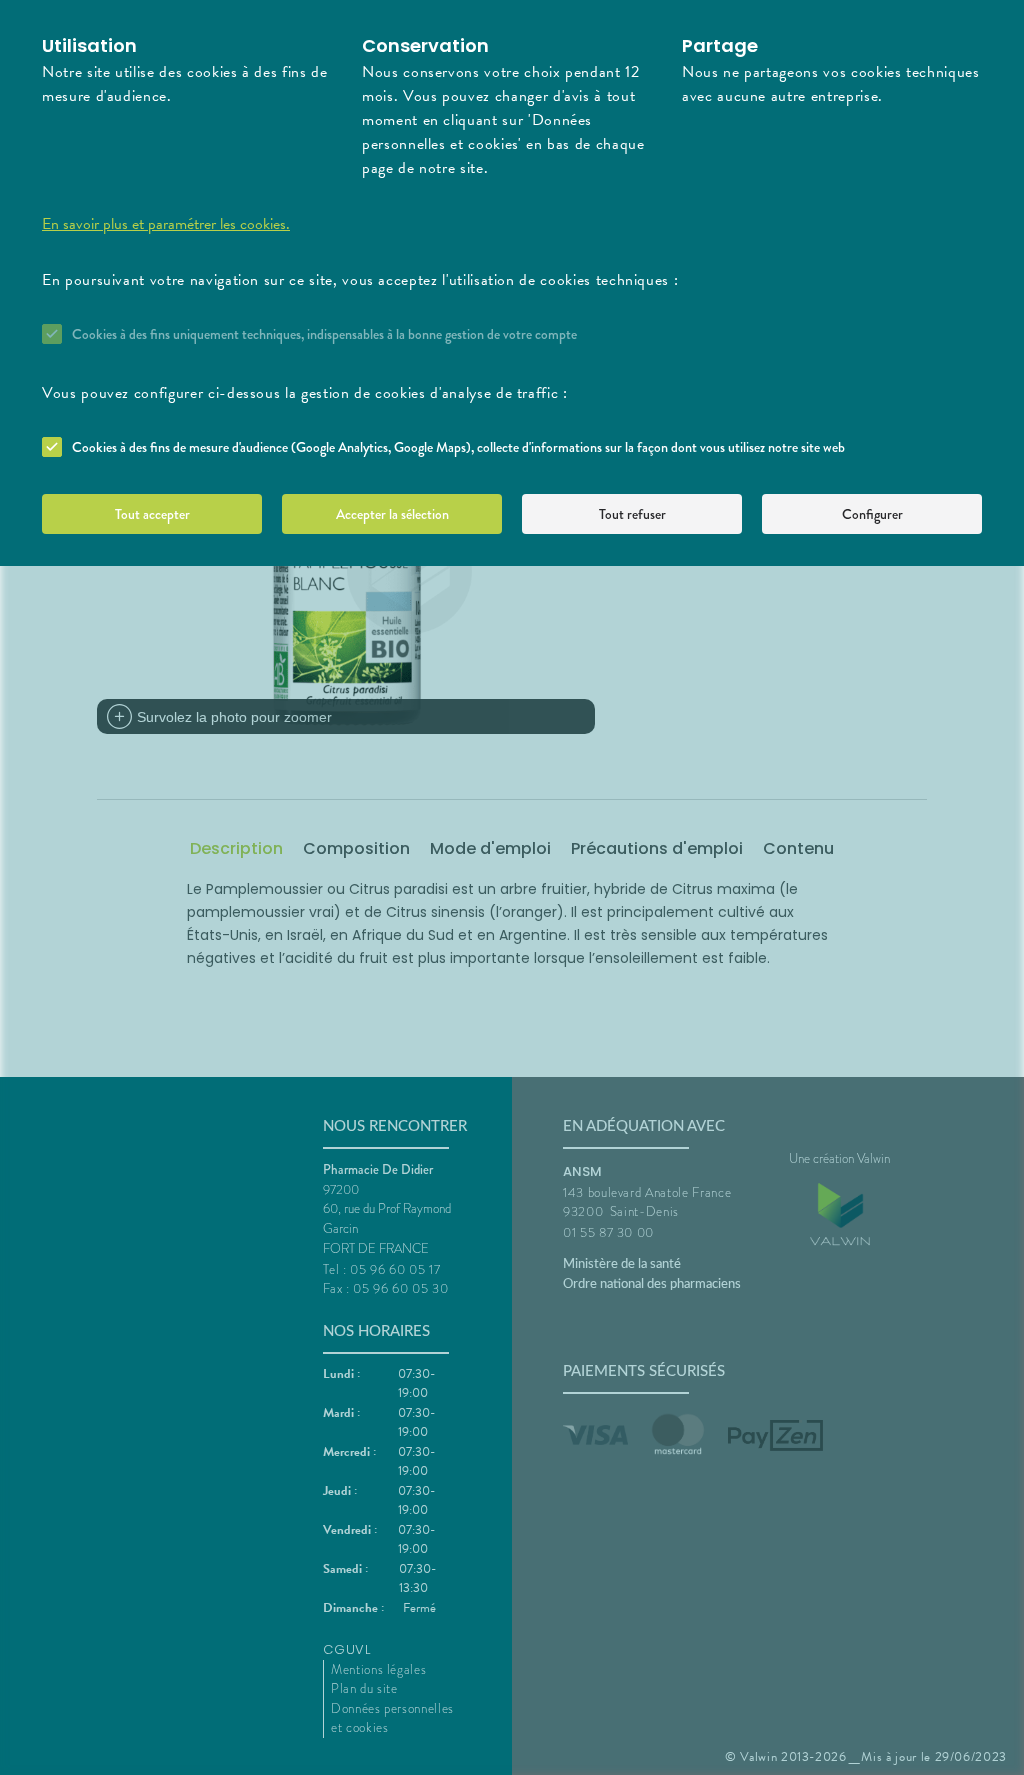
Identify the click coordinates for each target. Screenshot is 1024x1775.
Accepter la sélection (392, 514)
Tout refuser (632, 514)
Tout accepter (152, 514)
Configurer (872, 514)
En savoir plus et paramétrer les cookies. (166, 224)
